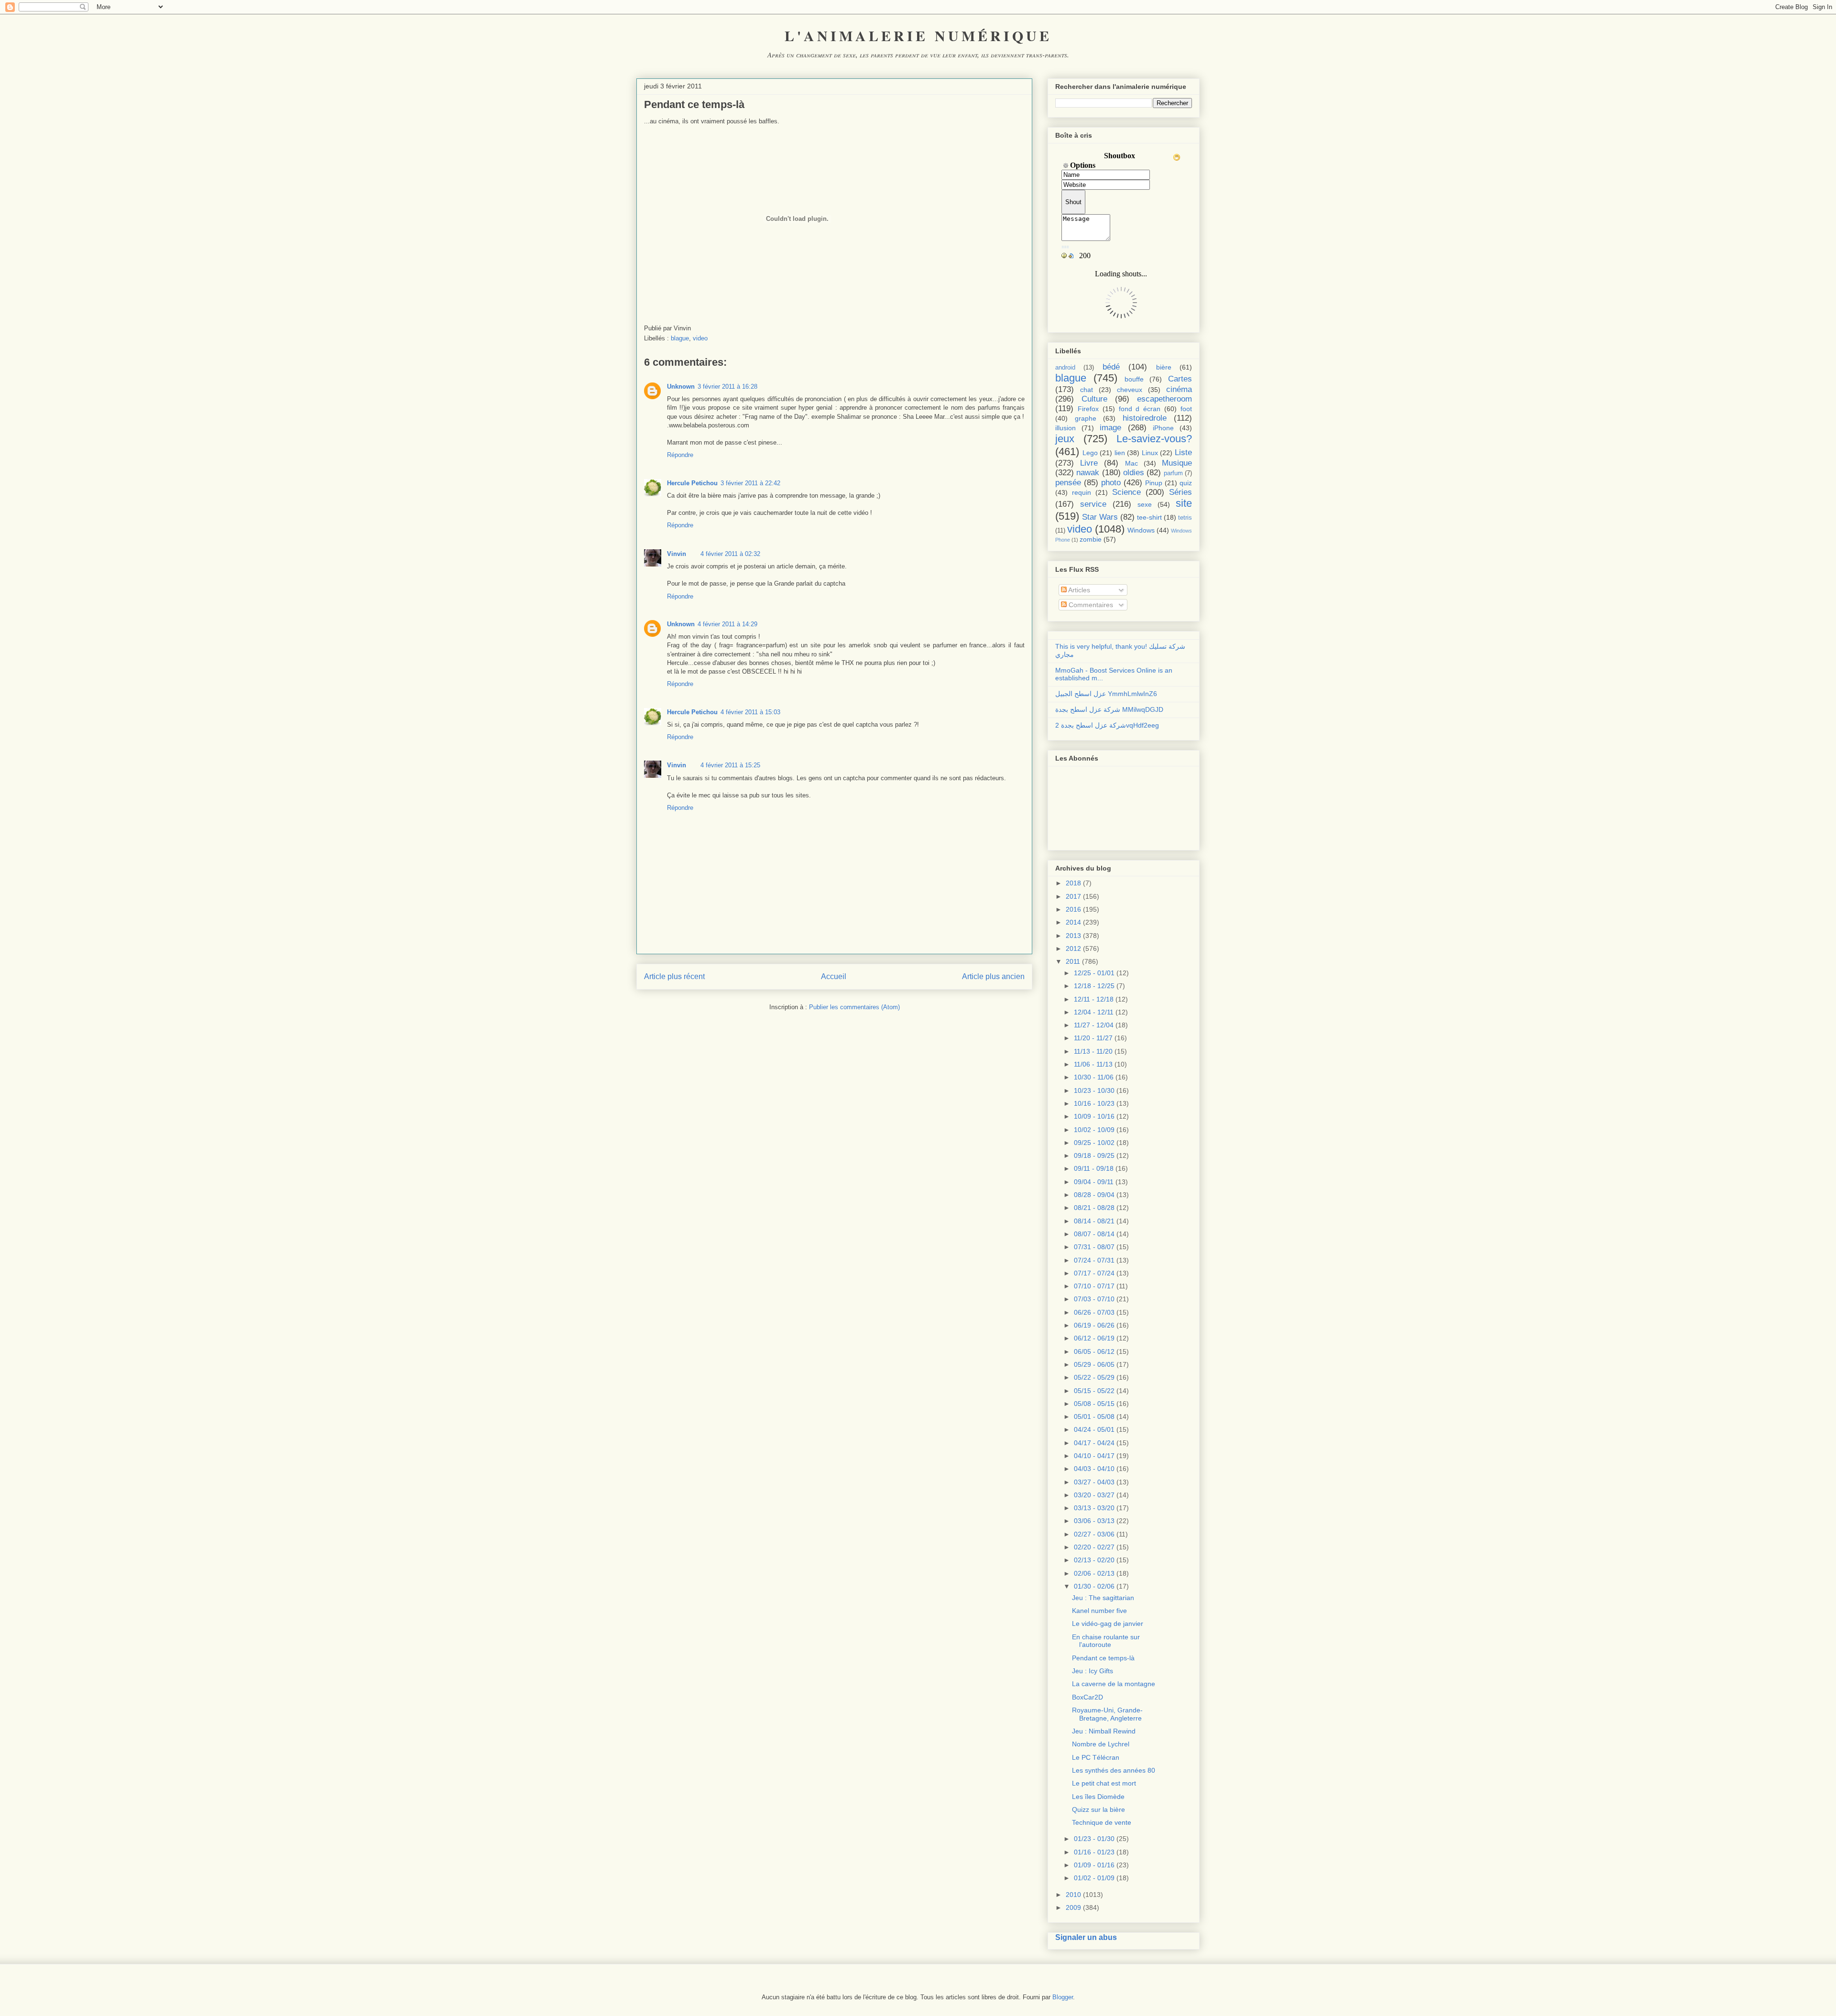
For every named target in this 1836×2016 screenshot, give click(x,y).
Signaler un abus (1086, 1937)
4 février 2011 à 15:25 (730, 765)
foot (1186, 409)
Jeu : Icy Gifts (1093, 1671)
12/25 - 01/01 (1094, 973)
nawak (1088, 473)
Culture (1094, 399)
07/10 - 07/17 (1094, 1286)
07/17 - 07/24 (1094, 1273)
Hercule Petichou (692, 483)
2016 (1073, 909)
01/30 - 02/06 (1094, 1586)
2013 (1073, 936)
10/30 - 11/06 (1094, 1077)
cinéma (1179, 389)
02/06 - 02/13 (1094, 1573)
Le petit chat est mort (1104, 1783)
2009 (1073, 1907)
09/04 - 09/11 (1094, 1182)
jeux (1065, 439)
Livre (1089, 463)
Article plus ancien (993, 976)
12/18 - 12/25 (1094, 986)
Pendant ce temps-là (1103, 1658)
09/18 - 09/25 (1094, 1155)
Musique (1177, 463)
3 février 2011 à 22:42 (750, 483)
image (1110, 428)
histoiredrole (1145, 418)
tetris (1185, 518)
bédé (1111, 367)
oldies (1134, 473)
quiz (1186, 483)
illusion (1066, 428)
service (1093, 504)
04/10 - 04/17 (1094, 1456)
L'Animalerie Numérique (918, 35)
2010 (1073, 1895)
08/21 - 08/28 (1094, 1208)
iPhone (1163, 428)
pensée (1068, 483)
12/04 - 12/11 (1094, 1012)
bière (1164, 367)
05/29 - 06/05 (1094, 1364)
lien (1120, 453)
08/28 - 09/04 (1094, 1195)
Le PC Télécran (1096, 1757)
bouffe (1134, 379)
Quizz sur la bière (1098, 1809)
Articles (1078, 590)
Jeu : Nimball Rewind (1104, 1731)
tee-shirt (1149, 517)
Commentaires (1090, 605)
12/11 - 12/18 (1094, 999)
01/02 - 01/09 (1094, 1878)
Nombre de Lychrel (1101, 1744)
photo (1111, 483)
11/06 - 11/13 (1093, 1064)
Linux (1150, 453)
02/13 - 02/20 (1094, 1560)
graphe (1086, 418)
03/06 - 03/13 (1094, 1521)
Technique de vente (1102, 1822)
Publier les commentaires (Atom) (854, 1007)
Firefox (1088, 409)
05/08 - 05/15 (1094, 1404)
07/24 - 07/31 (1094, 1260)
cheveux (1130, 390)
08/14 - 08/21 (1094, 1221)
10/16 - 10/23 (1094, 1103)
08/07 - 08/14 (1094, 1234)
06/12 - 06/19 (1094, 1338)
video (700, 338)
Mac (1131, 463)
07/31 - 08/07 (1094, 1247)
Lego (1090, 453)
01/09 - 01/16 (1094, 1865)
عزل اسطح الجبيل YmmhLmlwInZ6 (1106, 694)
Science (1126, 492)
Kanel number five (1099, 1611)
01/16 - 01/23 (1094, 1852)
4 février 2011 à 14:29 (727, 624)
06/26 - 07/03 (1094, 1312)
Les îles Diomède (1098, 1797)
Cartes (1180, 379)
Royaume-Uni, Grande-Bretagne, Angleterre (1107, 1714)
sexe (1145, 504)
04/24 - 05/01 (1094, 1429)
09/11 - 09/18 (1094, 1168)
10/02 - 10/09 (1094, 1130)
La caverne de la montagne (1114, 1684)
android (1065, 368)
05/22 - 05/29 (1094, 1377)
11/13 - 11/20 (1093, 1051)
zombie (1091, 539)
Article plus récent (674, 976)
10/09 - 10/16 (1094, 1116)
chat (1087, 390)
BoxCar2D (1087, 1697)
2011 (1073, 961)
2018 (1073, 883)
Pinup (1154, 483)
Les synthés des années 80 (1114, 1770)
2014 (1073, 922)
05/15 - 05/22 (1094, 1391)
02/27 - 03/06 (1094, 1534)
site (1184, 503)
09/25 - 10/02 (1094, 1143)
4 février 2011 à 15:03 (750, 712)
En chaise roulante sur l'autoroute (1106, 1641)
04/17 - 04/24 (1094, 1443)
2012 (1073, 948)
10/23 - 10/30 (1094, 1090)
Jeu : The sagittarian (1103, 1598)
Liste (1183, 452)
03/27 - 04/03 (1094, 1482)
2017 (1073, 896)
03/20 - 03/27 (1094, 1495)
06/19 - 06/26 (1094, 1325)
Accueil (834, 976)
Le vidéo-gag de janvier (1108, 1624)
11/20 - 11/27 (1093, 1038)
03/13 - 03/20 (1094, 1508)
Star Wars (1100, 517)
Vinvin (677, 554)
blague (680, 338)
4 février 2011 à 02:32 (730, 554)
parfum (1173, 473)
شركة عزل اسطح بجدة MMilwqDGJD (1109, 709)
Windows (1141, 530)
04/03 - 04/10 (1094, 1469)
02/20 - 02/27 (1094, 1547)
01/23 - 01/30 (1094, 1839)
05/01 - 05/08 (1094, 1417)
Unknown (681, 387)
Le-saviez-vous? (1154, 439)
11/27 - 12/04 (1094, 1025)
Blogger (1063, 1997)
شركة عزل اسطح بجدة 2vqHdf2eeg (1107, 725)
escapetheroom (1164, 399)
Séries (1180, 492)
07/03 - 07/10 (1094, 1299)
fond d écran (1140, 409)
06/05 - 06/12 (1094, 1351)
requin (1082, 492)
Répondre (680, 455)
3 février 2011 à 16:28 (727, 387)
